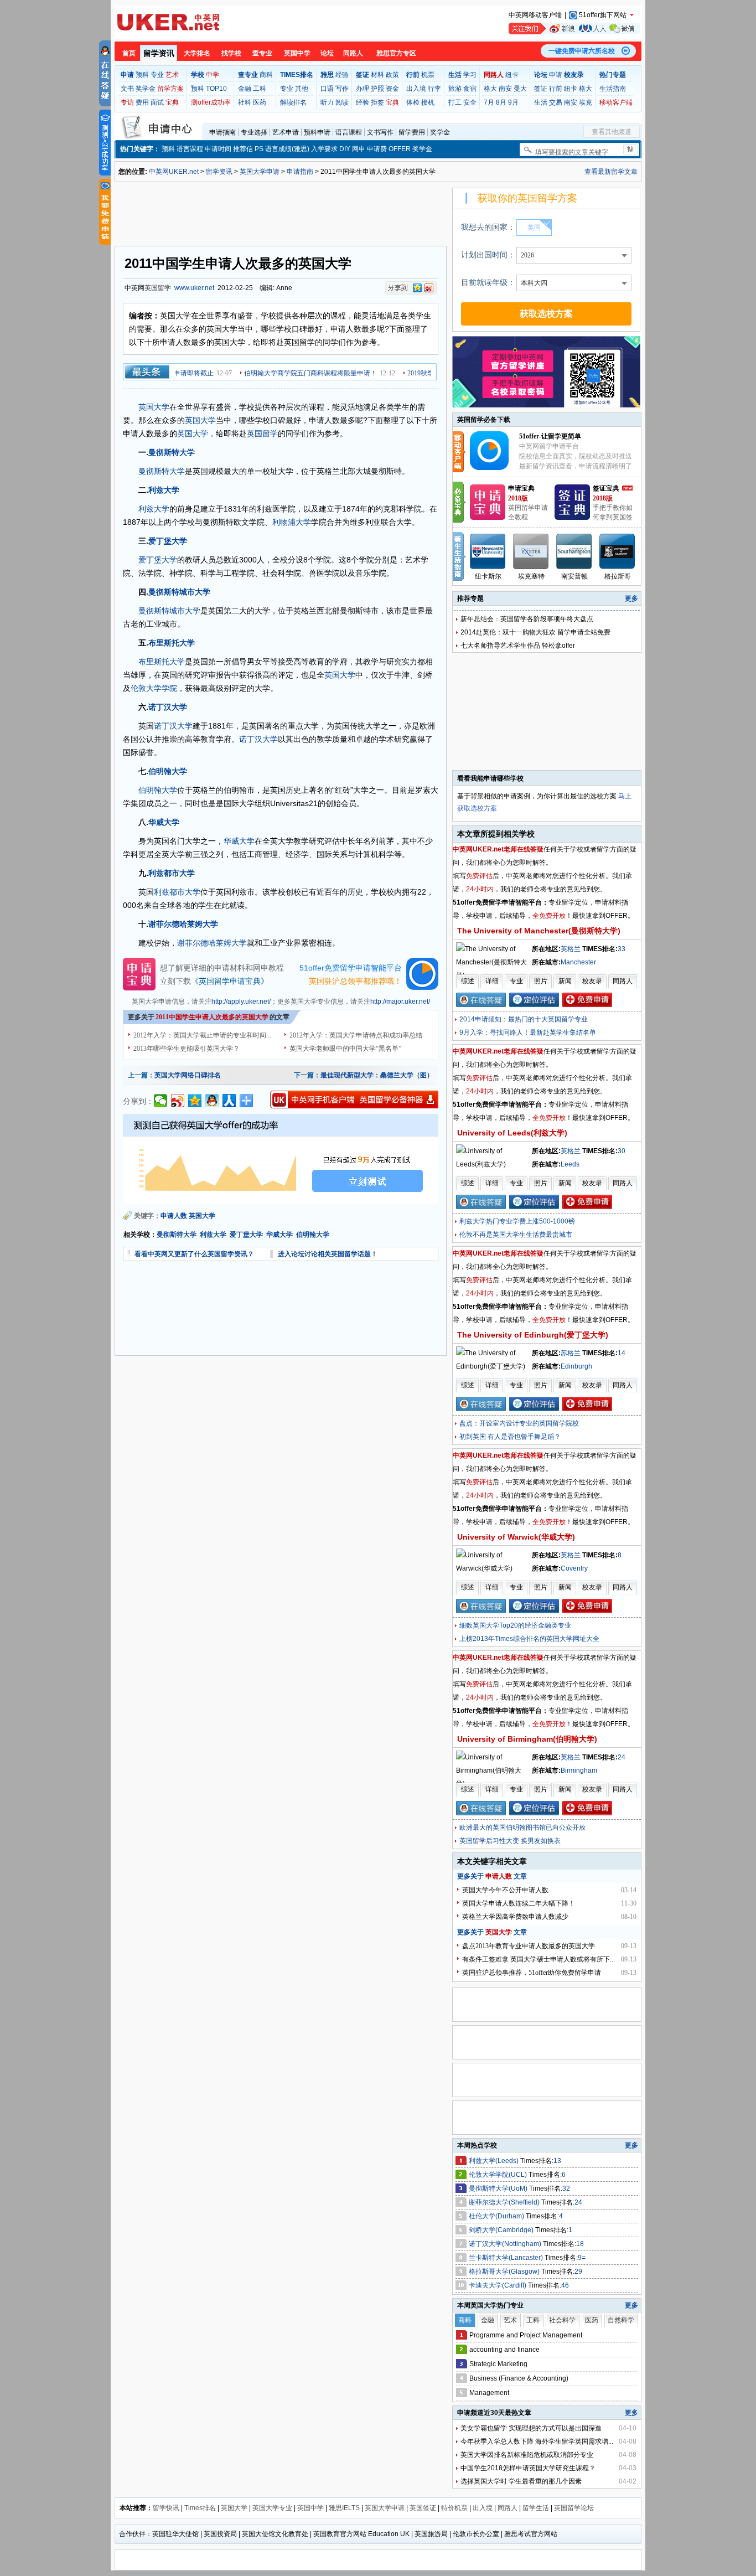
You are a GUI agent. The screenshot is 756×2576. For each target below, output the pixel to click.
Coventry (574, 1568)
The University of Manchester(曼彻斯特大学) (539, 931)
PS (259, 149)
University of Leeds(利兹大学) (512, 1133)
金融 (245, 89)
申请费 (377, 149)
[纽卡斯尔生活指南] (488, 551)
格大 (490, 89)
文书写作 (380, 132)
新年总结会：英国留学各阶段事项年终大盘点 (527, 619)
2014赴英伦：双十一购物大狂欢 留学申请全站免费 (535, 632)
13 (557, 2161)
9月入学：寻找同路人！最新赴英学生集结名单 (528, 1033)
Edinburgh (576, 1366)
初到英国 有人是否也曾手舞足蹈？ (510, 1437)
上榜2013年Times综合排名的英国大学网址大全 (529, 1639)
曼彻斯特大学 (172, 452)
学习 (470, 75)
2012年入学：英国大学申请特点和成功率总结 (356, 1035)
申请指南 (222, 132)
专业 (157, 75)
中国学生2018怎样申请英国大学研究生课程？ (528, 2468)
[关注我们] (574, 29)
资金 (392, 89)
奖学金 (146, 89)
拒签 (377, 102)
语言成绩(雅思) (287, 149)
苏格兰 (571, 1353)
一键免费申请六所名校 (582, 51)
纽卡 (512, 75)
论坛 (327, 53)
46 (565, 2285)
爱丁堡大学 (168, 541)
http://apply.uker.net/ (241, 1002)
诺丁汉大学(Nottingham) (506, 2244)
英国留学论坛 (574, 2508)
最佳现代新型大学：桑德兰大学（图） (377, 1075)
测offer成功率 (211, 102)
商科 (266, 75)
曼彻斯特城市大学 (179, 592)
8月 (501, 102)
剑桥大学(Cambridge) (502, 2230)
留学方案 (170, 89)
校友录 (592, 981)
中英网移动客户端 (535, 15)
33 (622, 949)
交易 (556, 102)
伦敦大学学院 (154, 688)
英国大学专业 (272, 2508)
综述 (468, 981)
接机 (428, 102)
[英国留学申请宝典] (488, 518)
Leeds (570, 1164)
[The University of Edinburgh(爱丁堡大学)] (493, 1366)
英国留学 (158, 288)
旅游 (455, 89)
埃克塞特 (531, 576)
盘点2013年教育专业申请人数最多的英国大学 (529, 1946)
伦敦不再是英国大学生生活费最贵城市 (516, 1235)
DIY (345, 149)
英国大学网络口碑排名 (188, 1075)
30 (622, 1151)
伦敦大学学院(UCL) (499, 2175)
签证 (541, 89)
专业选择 (254, 132)
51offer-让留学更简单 (550, 436)
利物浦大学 (292, 522)
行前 (556, 89)
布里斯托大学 (172, 643)
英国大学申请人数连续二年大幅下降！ (519, 1903)
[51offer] (493, 468)
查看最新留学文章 (611, 172)
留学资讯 (159, 53)
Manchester (578, 962)
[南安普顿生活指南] (574, 551)
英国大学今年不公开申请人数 (505, 1890)
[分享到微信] (161, 1101)
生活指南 (613, 89)
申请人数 (174, 1216)
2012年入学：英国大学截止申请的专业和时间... (202, 1035)
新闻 (565, 981)
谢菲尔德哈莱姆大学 (183, 924)
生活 (541, 102)
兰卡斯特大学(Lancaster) (507, 2258)
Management (489, 2393)
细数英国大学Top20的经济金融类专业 (515, 1625)
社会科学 (562, 2320)
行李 (434, 89)
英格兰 (571, 949)
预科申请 (317, 132)
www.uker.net (194, 288)
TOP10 (216, 89)
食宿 (470, 89)
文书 (127, 89)
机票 (428, 75)
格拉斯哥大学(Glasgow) (505, 2272)
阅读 (342, 102)
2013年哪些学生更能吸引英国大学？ (187, 1049)
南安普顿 (574, 576)
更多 (631, 598)
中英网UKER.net (174, 172)
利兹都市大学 (172, 873)
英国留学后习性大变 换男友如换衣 (510, 1841)
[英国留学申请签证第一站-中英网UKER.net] (168, 22)
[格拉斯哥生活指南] (618, 551)
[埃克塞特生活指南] (531, 551)
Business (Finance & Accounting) (519, 2378)
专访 (127, 102)
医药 (260, 102)
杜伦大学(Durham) (497, 2216)
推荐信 (243, 149)
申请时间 (218, 149)
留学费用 (412, 132)
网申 (359, 149)
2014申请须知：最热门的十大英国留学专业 (524, 1019)
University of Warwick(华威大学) (516, 1537)
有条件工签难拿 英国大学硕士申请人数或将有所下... (538, 1959)
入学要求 (324, 149)
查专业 (262, 53)
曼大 (520, 89)
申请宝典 (521, 488)
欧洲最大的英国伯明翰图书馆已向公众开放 (522, 1828)
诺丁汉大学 (168, 707)
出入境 (416, 89)
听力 (327, 102)
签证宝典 (606, 488)
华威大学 (164, 822)
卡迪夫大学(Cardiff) (498, 2285)
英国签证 (423, 2508)
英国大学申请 (260, 172)
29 (578, 2272)
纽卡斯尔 (488, 576)
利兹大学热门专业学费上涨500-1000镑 (517, 1221)
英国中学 (297, 53)
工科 (260, 89)
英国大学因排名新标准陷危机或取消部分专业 (527, 2455)
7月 (489, 102)
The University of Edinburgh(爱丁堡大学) (533, 1335)
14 (622, 1353)
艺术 (172, 75)
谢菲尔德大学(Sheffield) (505, 2202)
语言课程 (349, 132)
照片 (541, 981)
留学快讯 (166, 2508)
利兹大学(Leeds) (494, 2161)
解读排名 (293, 102)
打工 (455, 102)
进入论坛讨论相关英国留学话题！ (328, 1254)
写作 (342, 89)
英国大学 (154, 407)
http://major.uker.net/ (400, 1002)
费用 (142, 102)
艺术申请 (286, 132)
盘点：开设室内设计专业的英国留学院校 (519, 1423)
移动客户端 (616, 102)
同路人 (353, 53)
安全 (470, 102)
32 (566, 2188)
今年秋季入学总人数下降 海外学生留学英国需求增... (537, 2441)
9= (582, 2258)
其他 (302, 89)
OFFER (400, 149)
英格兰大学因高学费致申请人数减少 (515, 1917)
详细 (492, 981)
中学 (213, 75)
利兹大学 (164, 490)
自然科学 (621, 2320)
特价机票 (454, 2508)
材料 (377, 75)
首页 (129, 53)
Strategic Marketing (498, 2364)
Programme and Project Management (526, 2335)
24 (622, 1757)
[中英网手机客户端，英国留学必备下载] (354, 1099)
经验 (342, 75)
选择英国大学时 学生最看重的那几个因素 (521, 2481)
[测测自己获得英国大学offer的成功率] (281, 1159)
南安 (505, 89)
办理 (363, 89)
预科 (142, 75)
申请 (556, 75)
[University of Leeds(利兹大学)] (493, 1164)
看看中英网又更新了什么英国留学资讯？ (194, 1254)
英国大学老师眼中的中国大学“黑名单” (345, 1049)
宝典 (172, 102)
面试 (157, 102)
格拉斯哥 (618, 576)
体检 (413, 102)
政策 (392, 75)
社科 (245, 102)
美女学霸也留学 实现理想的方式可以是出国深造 (531, 2428)
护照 (377, 89)
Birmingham (579, 1770)
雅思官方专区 (396, 53)
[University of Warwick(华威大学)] (493, 1568)
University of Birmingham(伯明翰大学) (527, 1739)
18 (580, 2244)
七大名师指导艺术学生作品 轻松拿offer (518, 646)
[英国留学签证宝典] (572, 518)
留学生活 (536, 2508)
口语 (327, 89)
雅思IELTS (344, 2508)
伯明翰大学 (168, 771)
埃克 (586, 102)
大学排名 (197, 53)
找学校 (231, 53)
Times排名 (200, 2508)
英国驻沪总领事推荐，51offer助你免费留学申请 (532, 1973)
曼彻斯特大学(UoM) (499, 2188)
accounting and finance (504, 2350)
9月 (513, 102)
